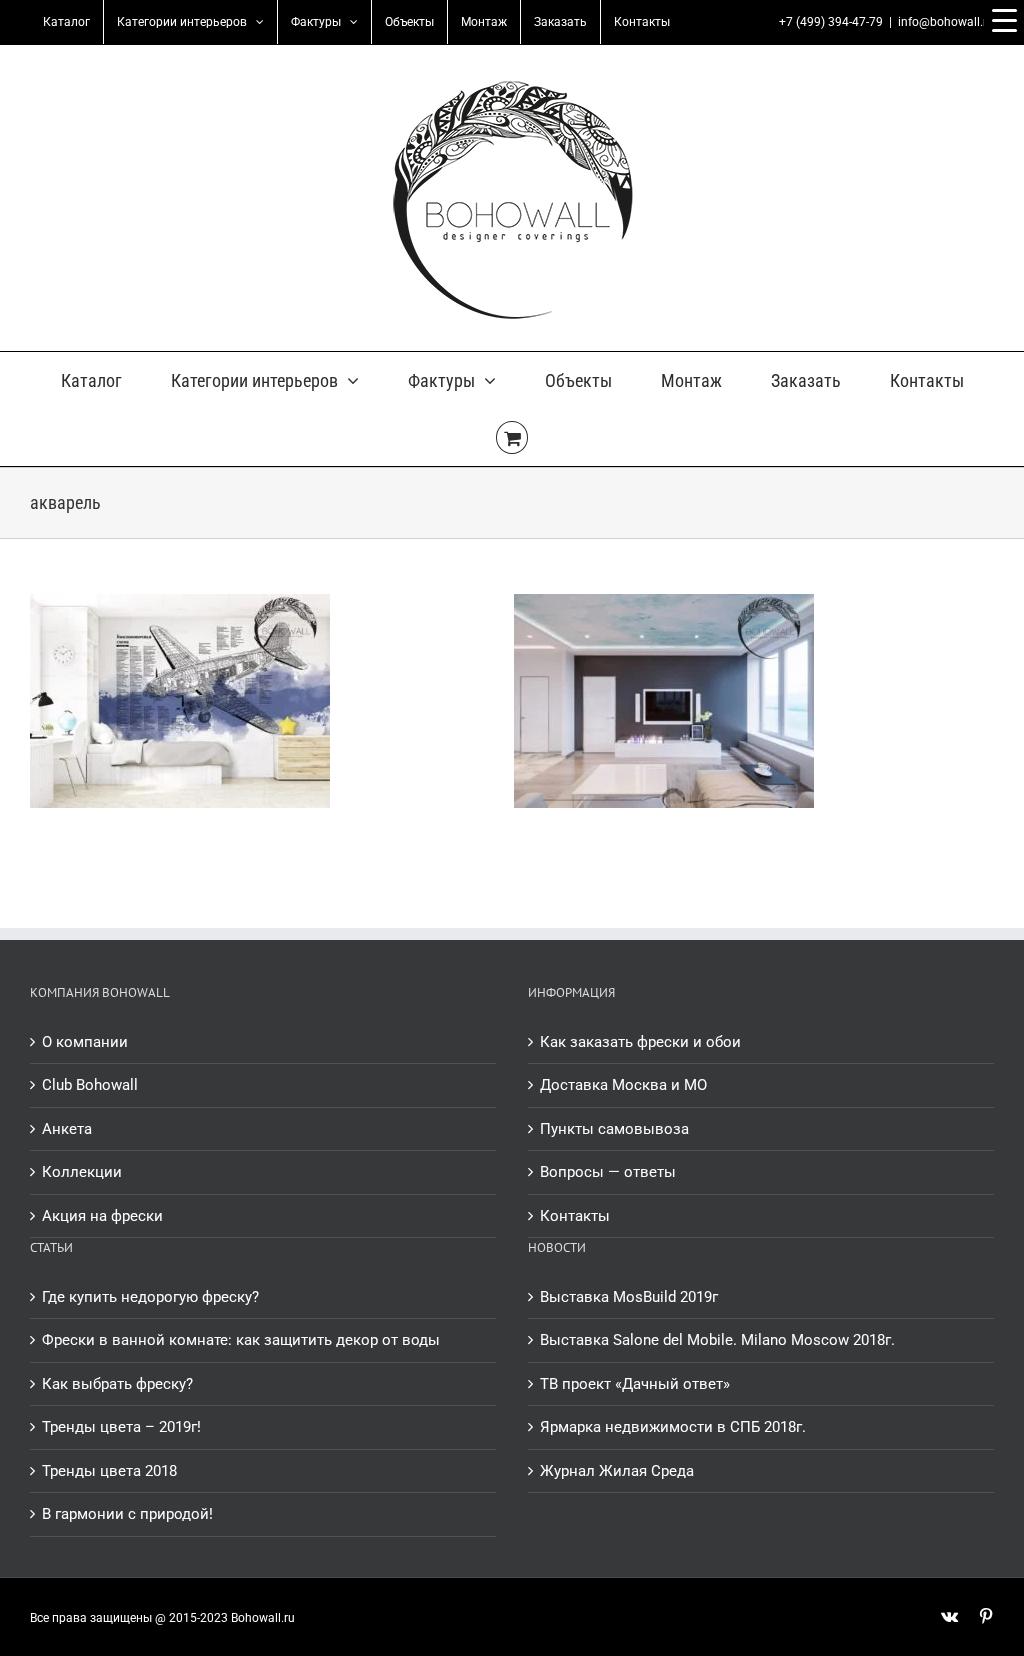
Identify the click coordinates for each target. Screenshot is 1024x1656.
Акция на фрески (102, 1216)
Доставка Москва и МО (623, 1085)
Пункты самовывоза (614, 1129)
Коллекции (82, 1172)
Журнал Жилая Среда (617, 1471)
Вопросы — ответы (608, 1172)
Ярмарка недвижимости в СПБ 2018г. (673, 1427)
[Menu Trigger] (1004, 20)
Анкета (67, 1129)
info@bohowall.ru (946, 22)
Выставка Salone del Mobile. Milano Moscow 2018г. (717, 1340)
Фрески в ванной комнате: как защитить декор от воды (241, 1340)
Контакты (575, 1216)
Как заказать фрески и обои (640, 1042)
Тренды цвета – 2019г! (121, 1427)
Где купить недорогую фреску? (150, 1297)
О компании (85, 1042)
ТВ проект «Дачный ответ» (635, 1384)
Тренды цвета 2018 (109, 1471)
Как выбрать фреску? (117, 1384)
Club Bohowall (90, 1085)
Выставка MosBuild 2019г (629, 1297)
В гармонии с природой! (127, 1514)
